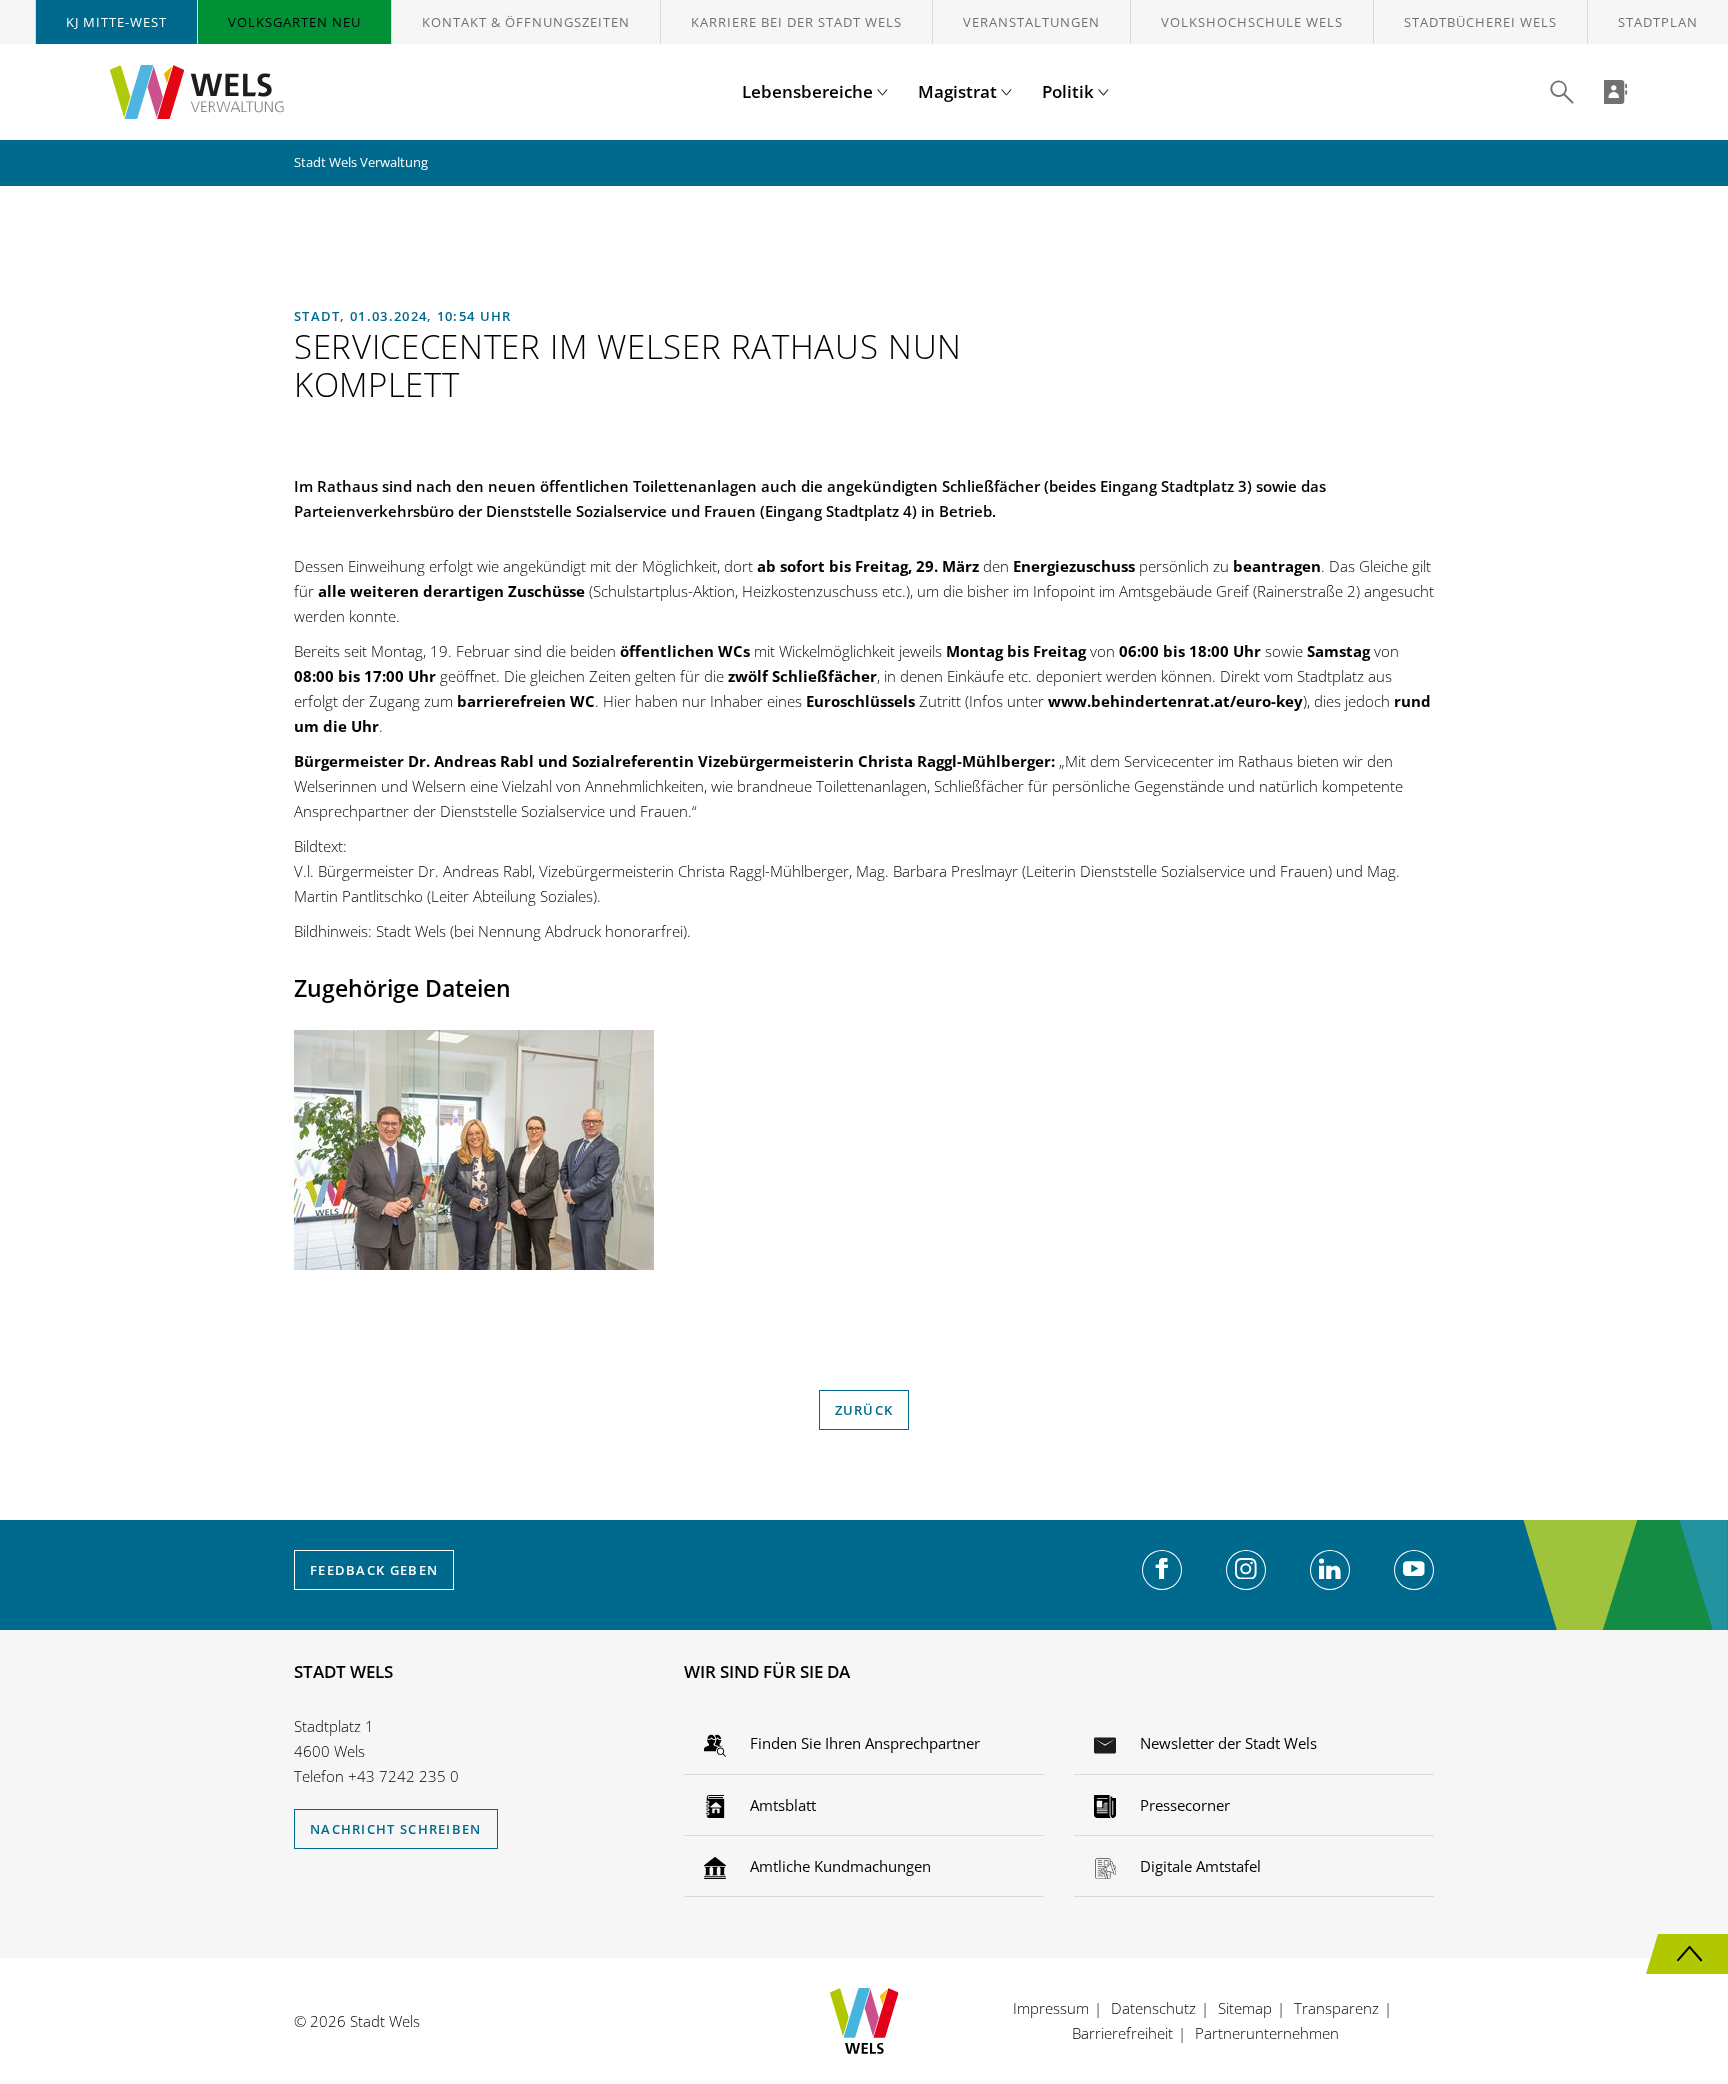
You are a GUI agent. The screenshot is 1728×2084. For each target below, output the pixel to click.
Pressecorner (1183, 1805)
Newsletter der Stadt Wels (1226, 1743)
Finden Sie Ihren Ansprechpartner (863, 1743)
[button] (1562, 92)
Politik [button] (1070, 91)
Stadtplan (1658, 22)
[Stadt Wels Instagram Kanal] (1246, 1570)
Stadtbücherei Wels (1480, 22)
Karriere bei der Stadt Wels (796, 22)
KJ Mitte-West (116, 22)
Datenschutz (1153, 2008)
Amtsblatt (781, 1805)
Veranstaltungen (1031, 22)
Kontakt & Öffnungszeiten (526, 22)
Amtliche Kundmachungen (838, 1866)
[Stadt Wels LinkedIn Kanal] (1330, 1570)
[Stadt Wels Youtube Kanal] (1414, 1570)
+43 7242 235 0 (403, 1776)
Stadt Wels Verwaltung (361, 162)
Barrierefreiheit (1122, 2033)
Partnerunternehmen (1267, 2033)
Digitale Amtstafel (1198, 1866)
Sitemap (1245, 2008)
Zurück (864, 1410)
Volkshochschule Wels (1252, 22)
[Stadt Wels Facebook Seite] (1162, 1570)
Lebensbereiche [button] (809, 91)
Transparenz (1336, 2008)
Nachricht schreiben (396, 1829)
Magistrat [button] (959, 91)
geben (374, 1570)
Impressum (1051, 2008)
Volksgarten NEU (294, 22)
